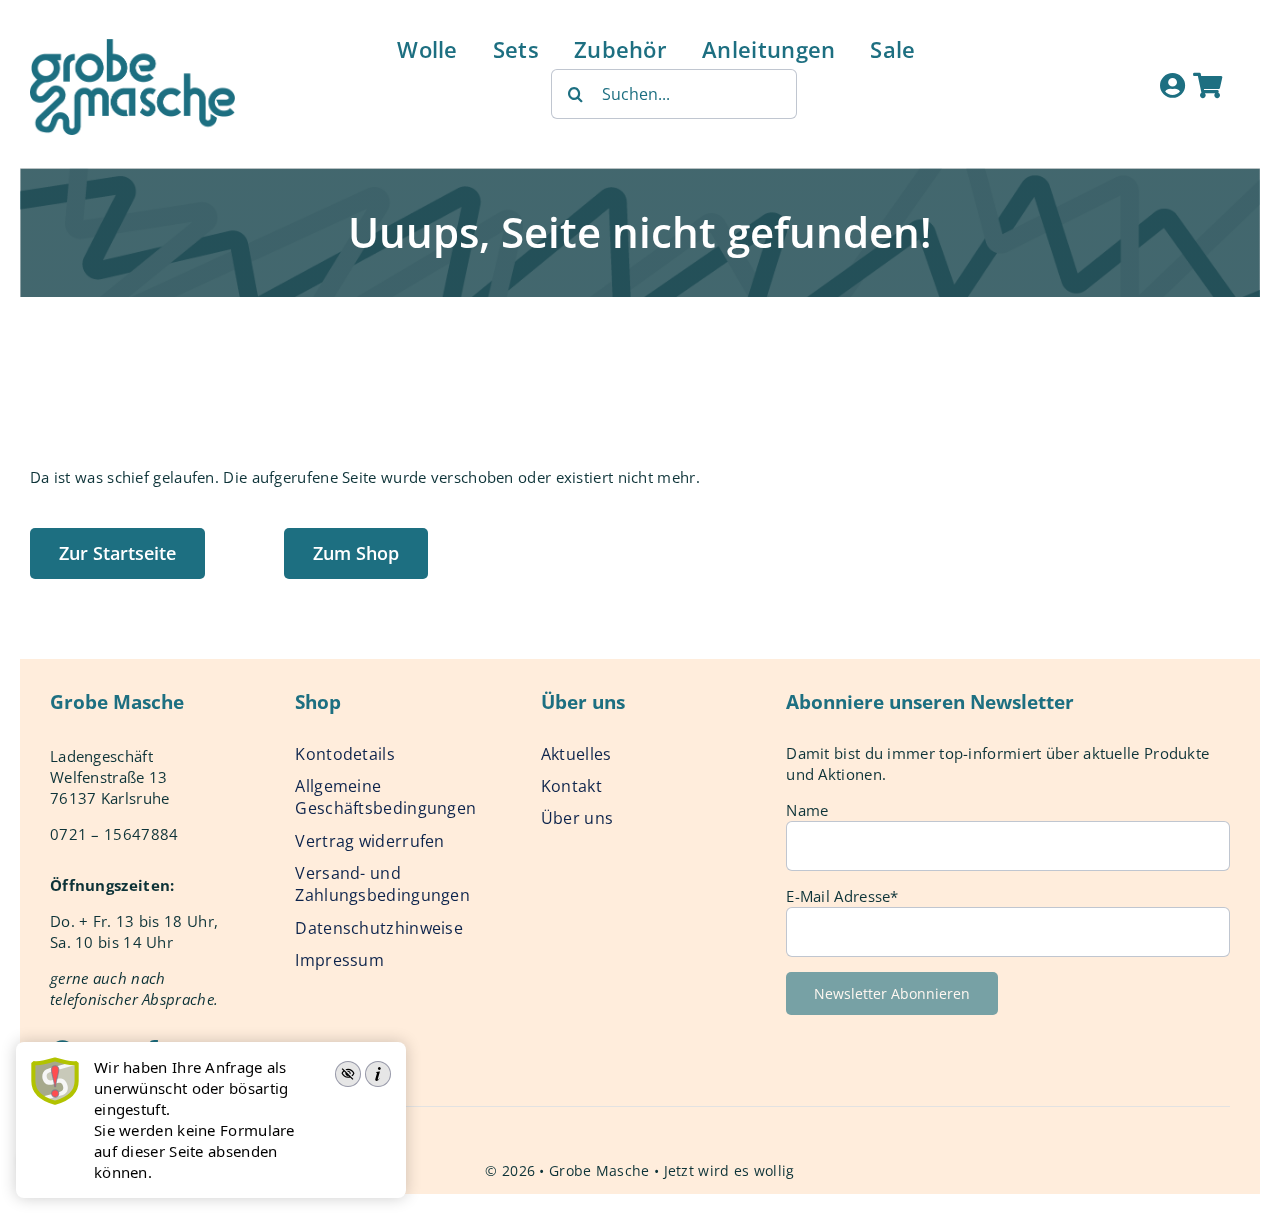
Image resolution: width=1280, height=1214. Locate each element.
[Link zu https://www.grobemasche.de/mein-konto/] (1172, 85)
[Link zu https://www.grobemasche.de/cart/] (1207, 85)
